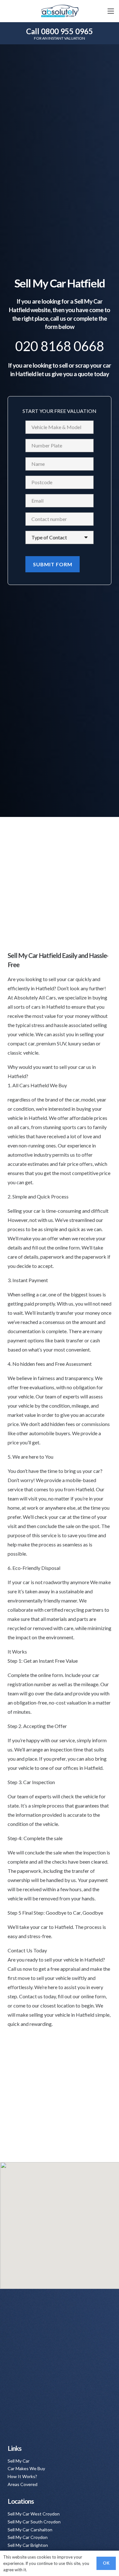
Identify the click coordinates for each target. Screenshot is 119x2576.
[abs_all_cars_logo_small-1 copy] (59, 11)
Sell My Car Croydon (28, 2537)
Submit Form (53, 564)
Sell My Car (19, 2461)
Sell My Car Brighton (28, 2545)
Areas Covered (23, 2484)
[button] (111, 11)
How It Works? (22, 2476)
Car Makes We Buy (26, 2468)
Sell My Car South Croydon (34, 2522)
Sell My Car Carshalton (30, 2530)
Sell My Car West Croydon (34, 2514)
